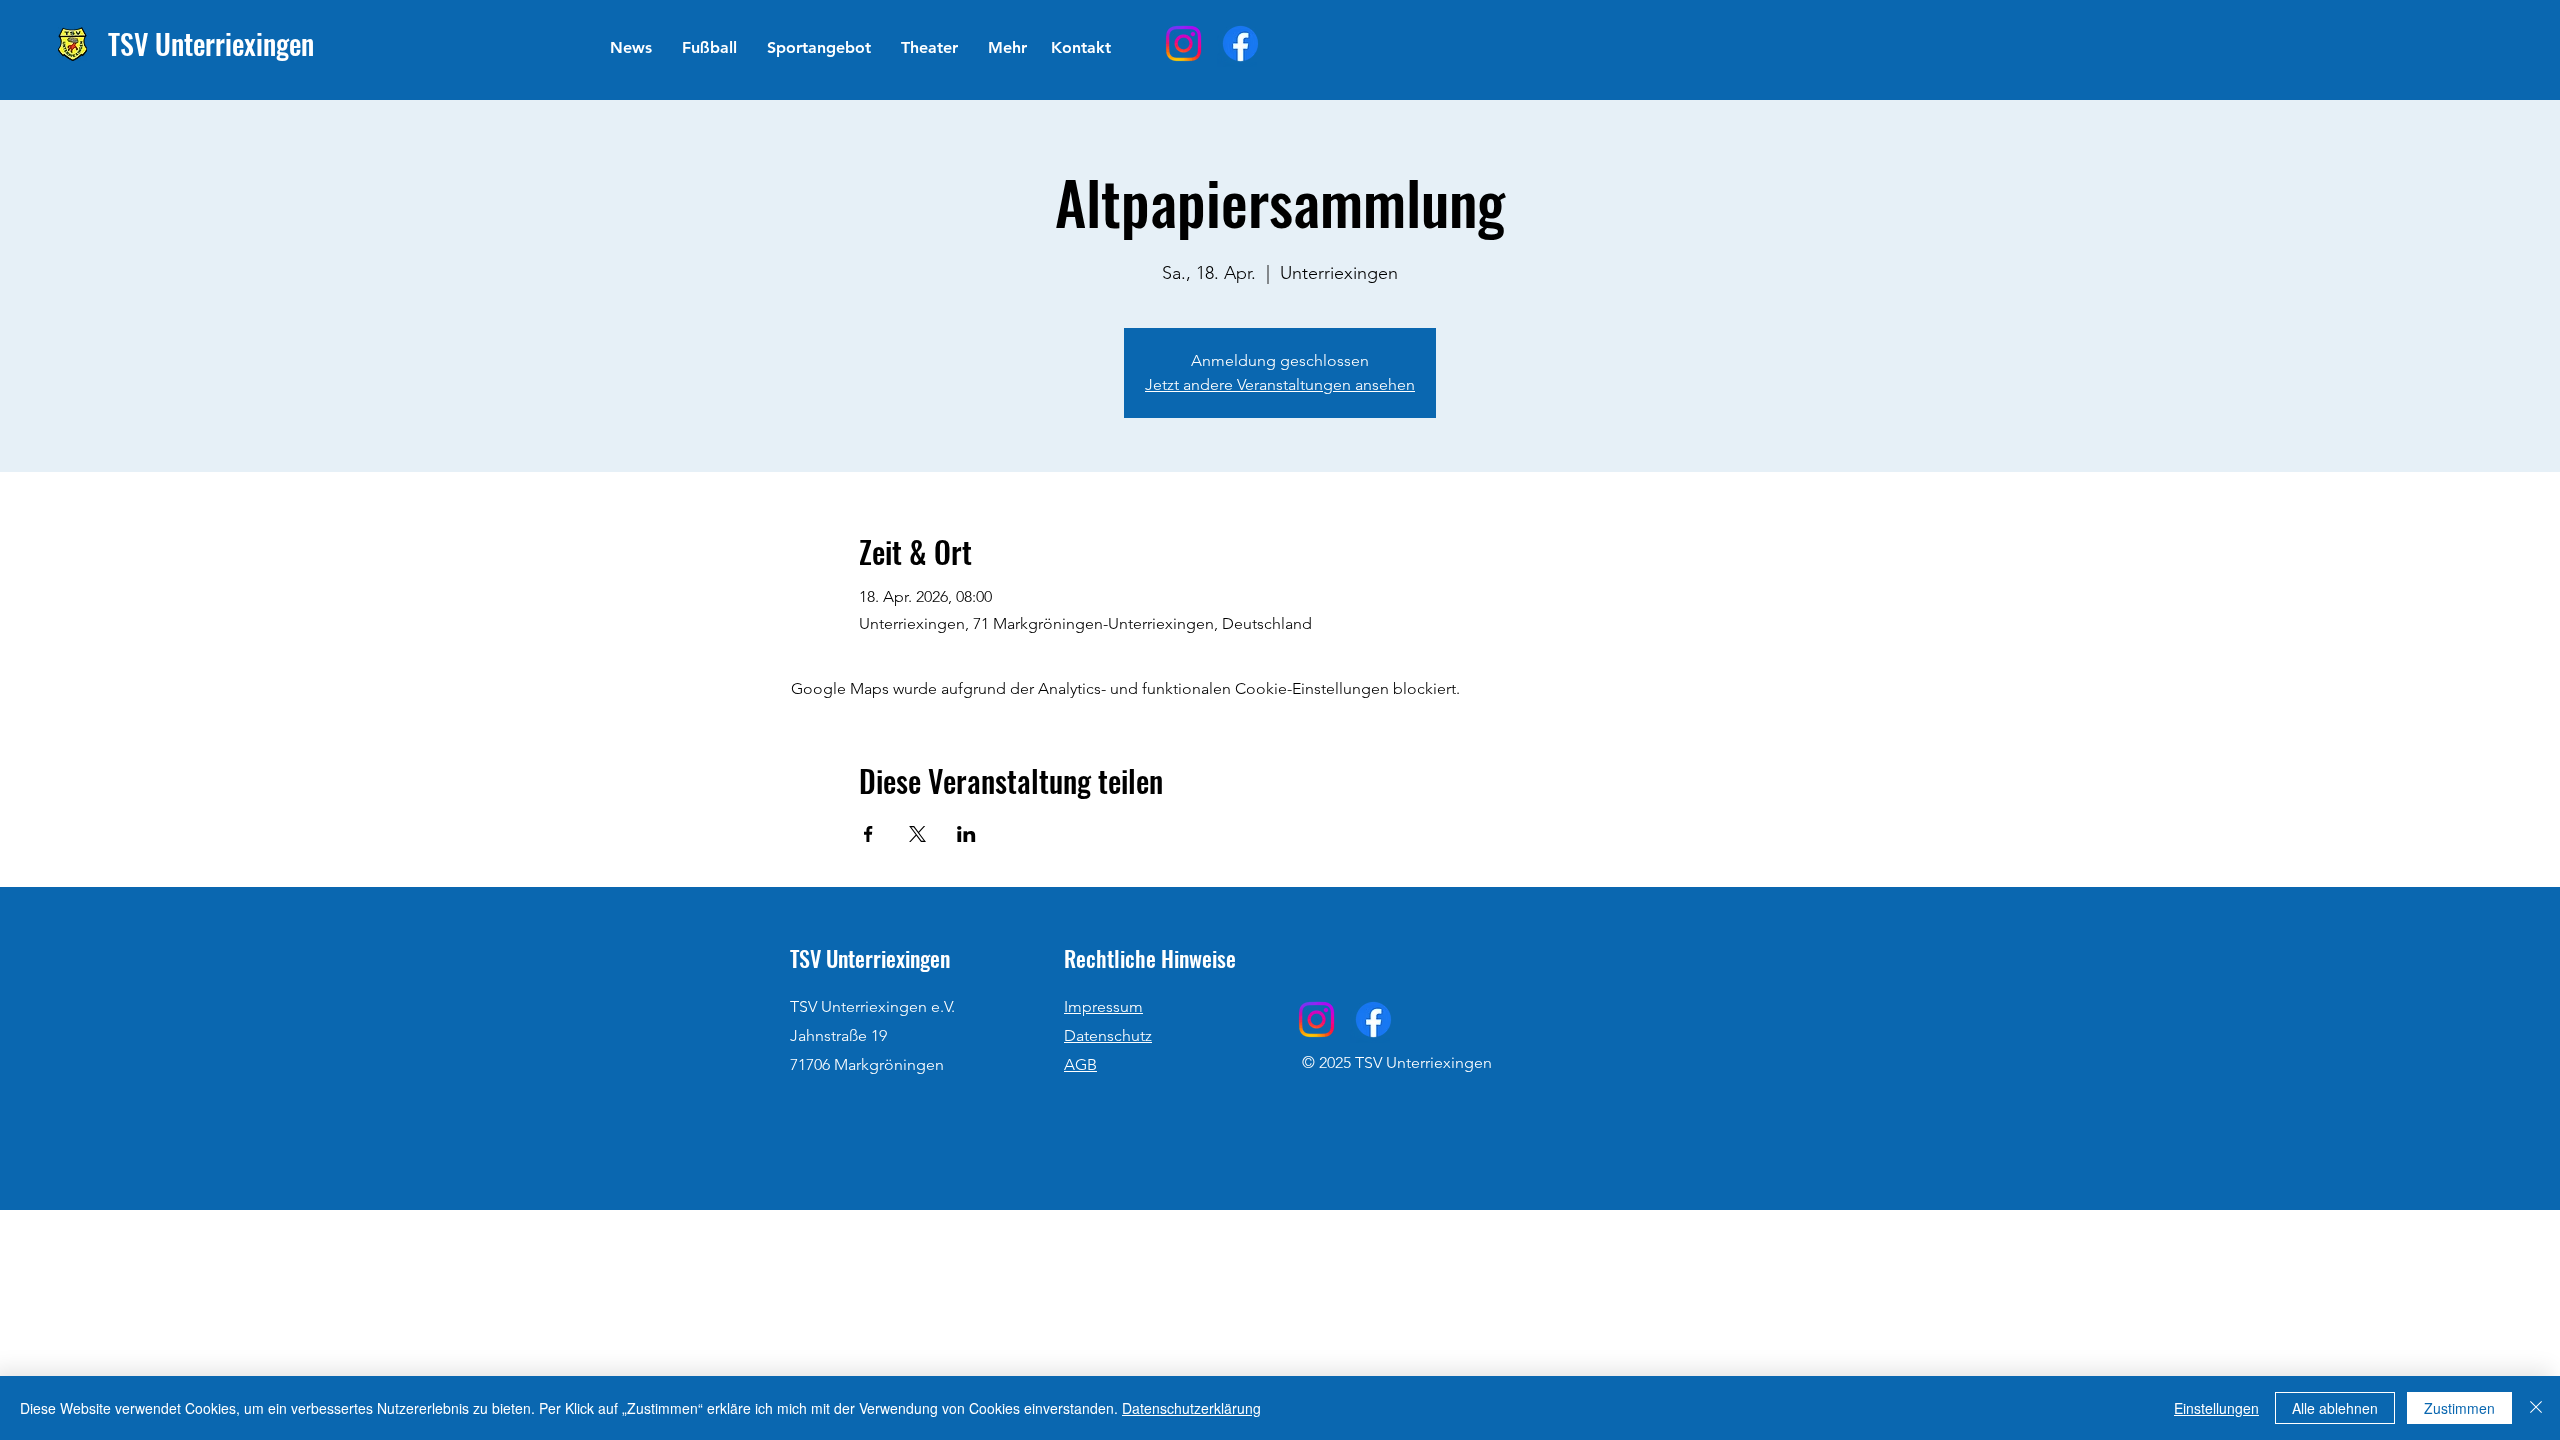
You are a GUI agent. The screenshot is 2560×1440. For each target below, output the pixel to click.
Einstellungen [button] (2216, 1408)
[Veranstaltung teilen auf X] (917, 834)
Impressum (1103, 1006)
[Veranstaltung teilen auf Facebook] (868, 834)
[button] (709, 48)
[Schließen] (2536, 1408)
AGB (1080, 1064)
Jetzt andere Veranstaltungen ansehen (1280, 384)
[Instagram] (1183, 43)
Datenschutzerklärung (1191, 1408)
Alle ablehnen (2335, 1408)
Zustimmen (2459, 1408)
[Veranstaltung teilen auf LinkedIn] (966, 834)
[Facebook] (1240, 43)
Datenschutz (1108, 1035)
